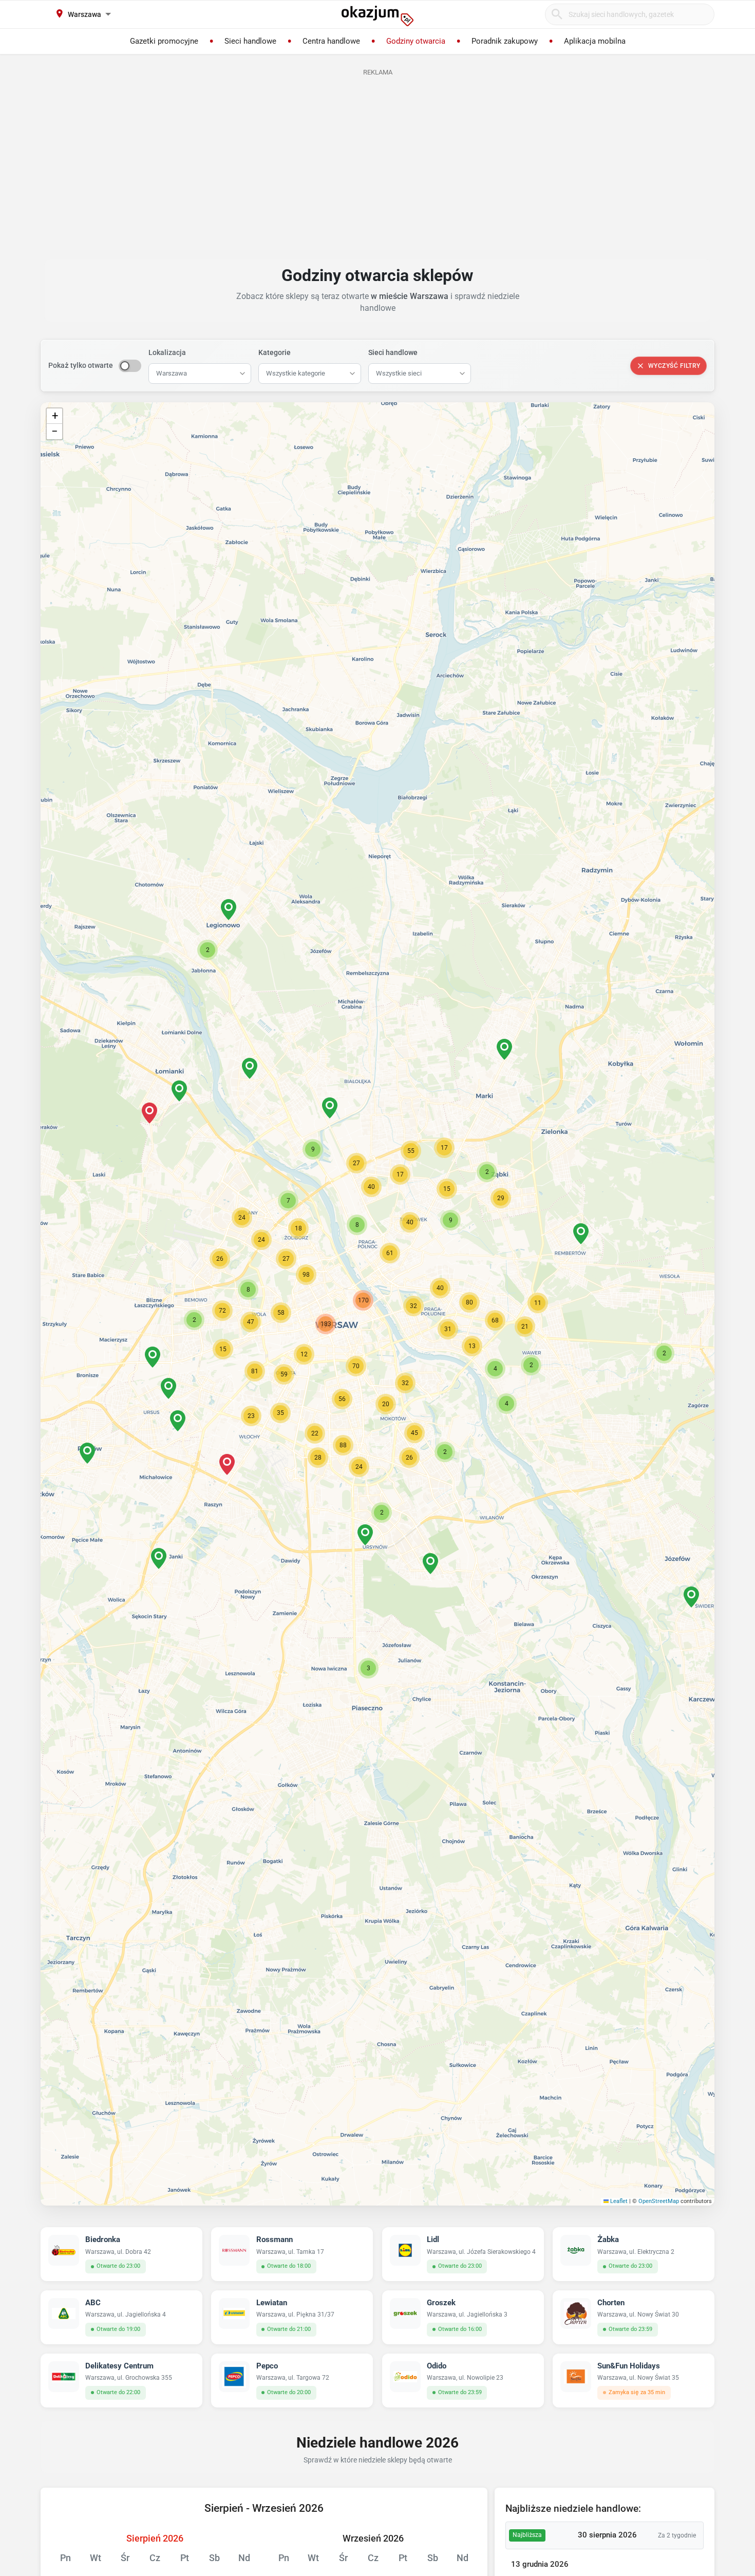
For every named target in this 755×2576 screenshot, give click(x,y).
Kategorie (275, 352)
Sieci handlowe (393, 352)
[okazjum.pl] (377, 16)
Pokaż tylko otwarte (81, 365)
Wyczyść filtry (674, 366)
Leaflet (618, 2201)
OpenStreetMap (659, 2201)
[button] (413, 1306)
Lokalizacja (167, 352)
